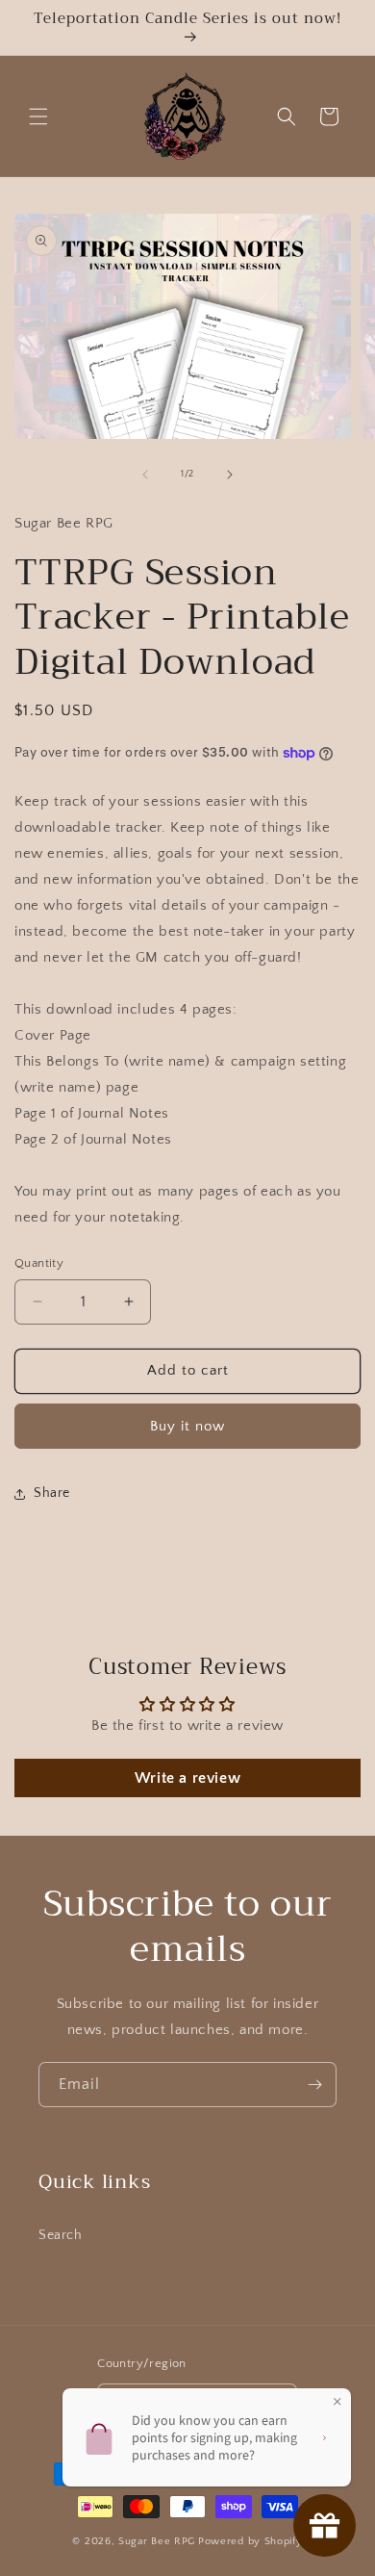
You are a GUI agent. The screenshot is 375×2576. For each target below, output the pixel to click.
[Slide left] (145, 475)
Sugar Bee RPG (157, 2541)
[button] (38, 116)
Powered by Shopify (250, 2541)
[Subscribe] (314, 2085)
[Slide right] (230, 475)
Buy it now (187, 1426)
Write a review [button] (187, 1778)
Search (61, 2235)
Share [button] (52, 1493)
